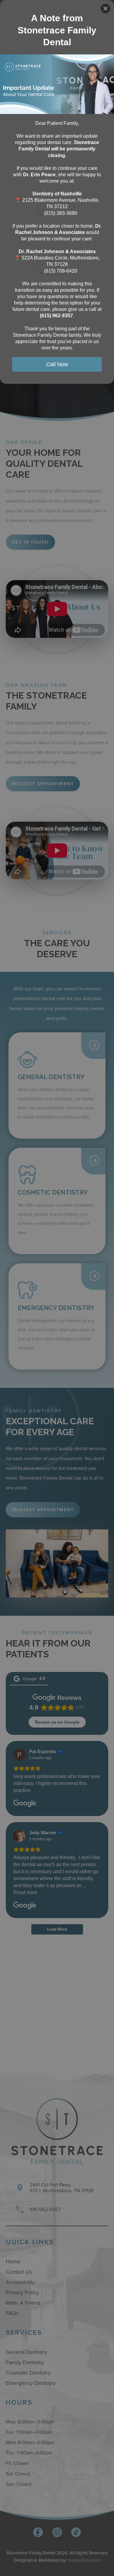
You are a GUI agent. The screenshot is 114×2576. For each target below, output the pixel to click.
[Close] (105, 9)
